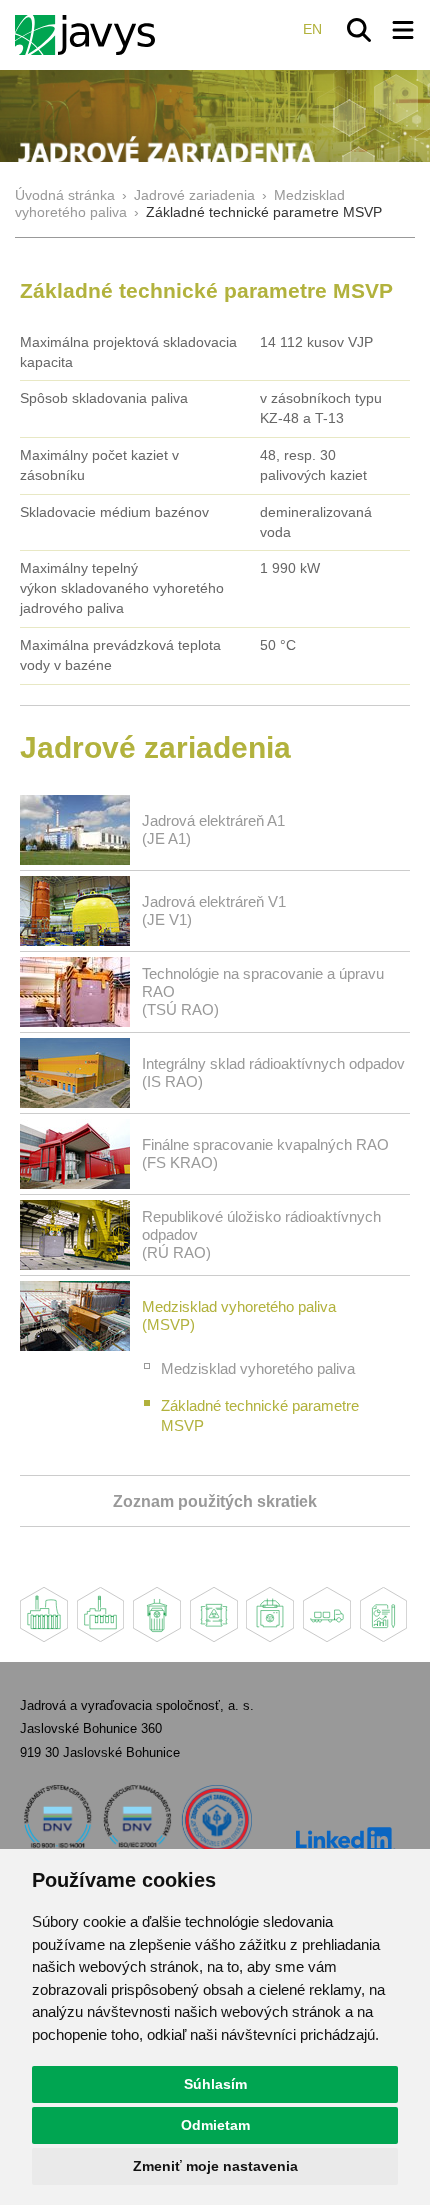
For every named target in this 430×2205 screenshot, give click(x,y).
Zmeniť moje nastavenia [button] (215, 2166)
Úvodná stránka (65, 195)
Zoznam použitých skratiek (215, 1501)
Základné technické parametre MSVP (260, 1416)
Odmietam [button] (215, 2125)
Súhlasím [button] (215, 2084)
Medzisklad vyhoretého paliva (258, 1368)
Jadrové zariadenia (194, 195)
